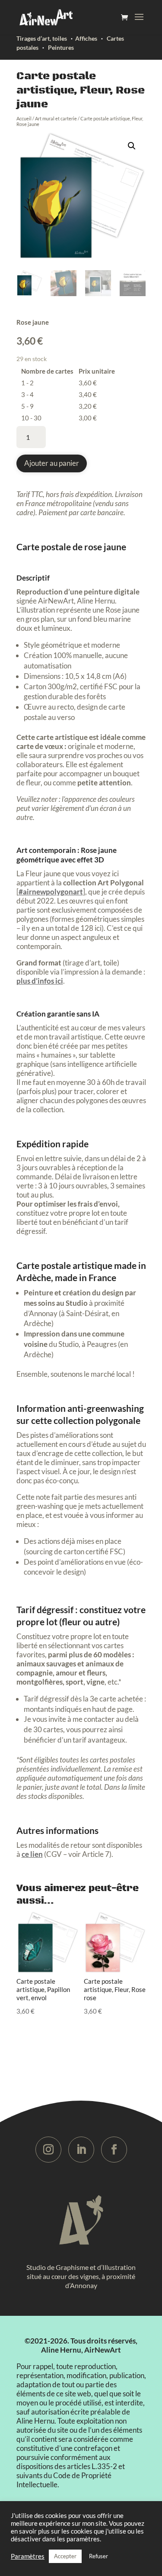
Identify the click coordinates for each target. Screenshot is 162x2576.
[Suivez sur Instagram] (48, 2150)
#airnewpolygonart (51, 892)
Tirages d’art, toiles (42, 38)
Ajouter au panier (52, 463)
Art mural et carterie (56, 118)
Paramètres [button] (28, 2556)
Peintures (61, 47)
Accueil (24, 118)
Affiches (86, 38)
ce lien (32, 1854)
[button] (132, 146)
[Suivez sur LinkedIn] (81, 2150)
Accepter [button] (65, 2556)
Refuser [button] (98, 2556)
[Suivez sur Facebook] (114, 2150)
